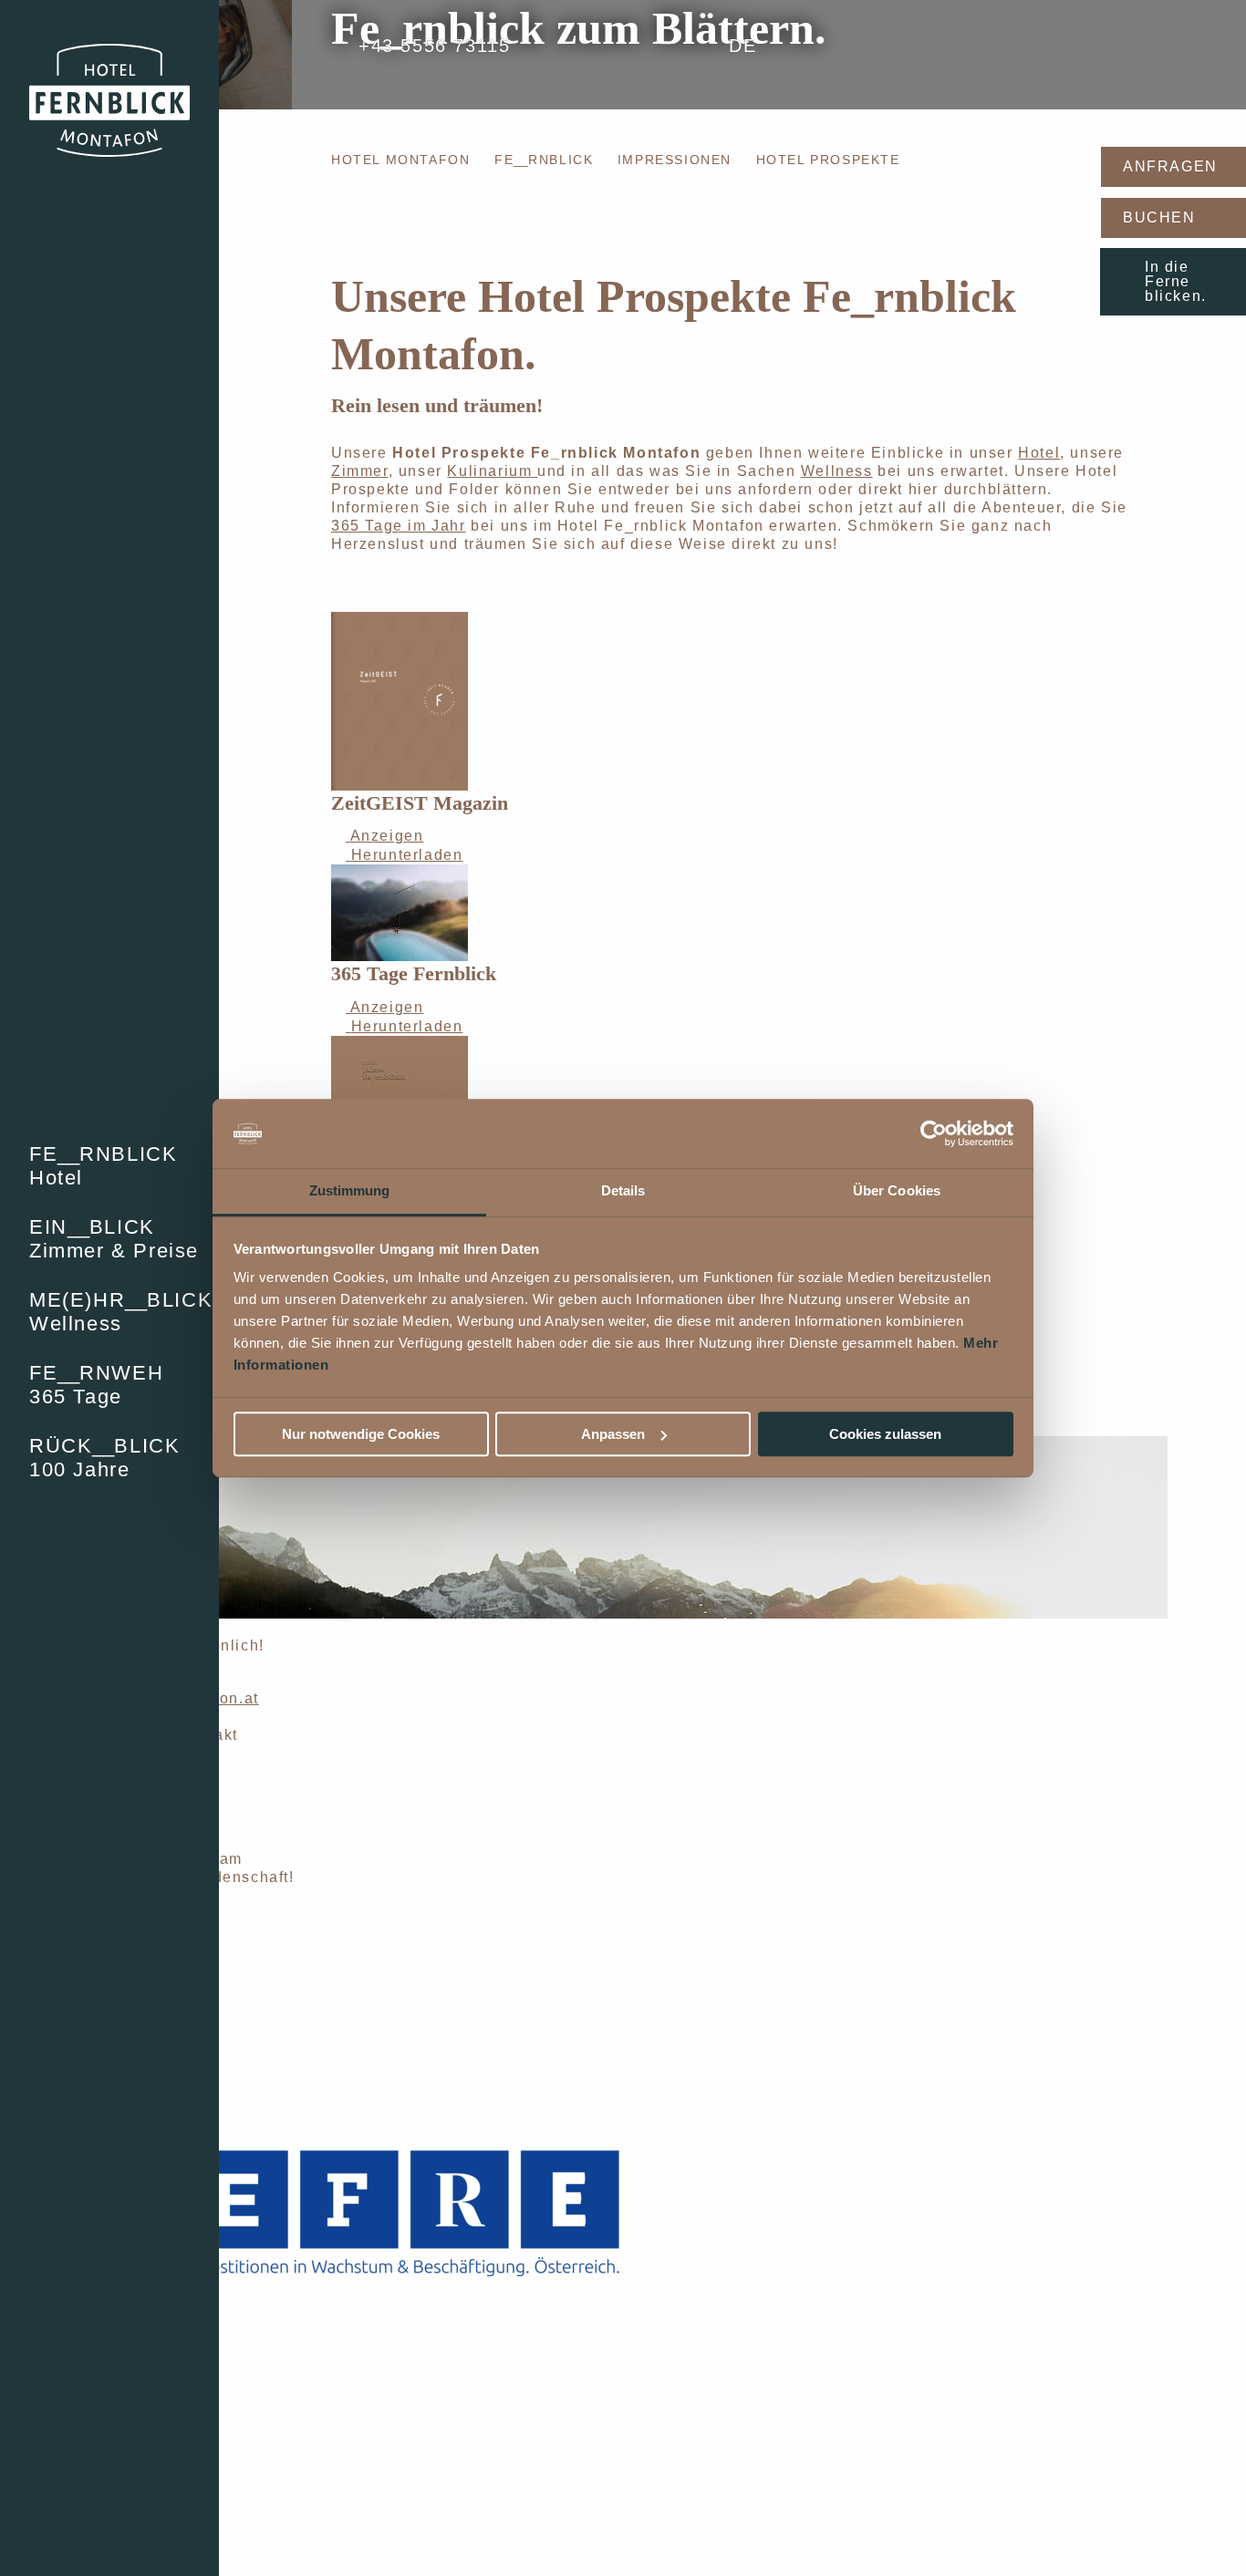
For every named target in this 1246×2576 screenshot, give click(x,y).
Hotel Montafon (400, 160)
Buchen (1159, 217)
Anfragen (1170, 166)
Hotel (1039, 453)
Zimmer (360, 471)
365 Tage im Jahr (399, 526)
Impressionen (675, 160)
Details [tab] (623, 1191)
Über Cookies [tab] (897, 1191)
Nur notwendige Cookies (361, 1434)
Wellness (837, 471)
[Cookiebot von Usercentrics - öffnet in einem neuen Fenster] (934, 1133)
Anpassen (613, 1434)
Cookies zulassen (885, 1434)
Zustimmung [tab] (350, 1191)
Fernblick (544, 160)
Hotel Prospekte (828, 160)
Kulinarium (492, 471)
